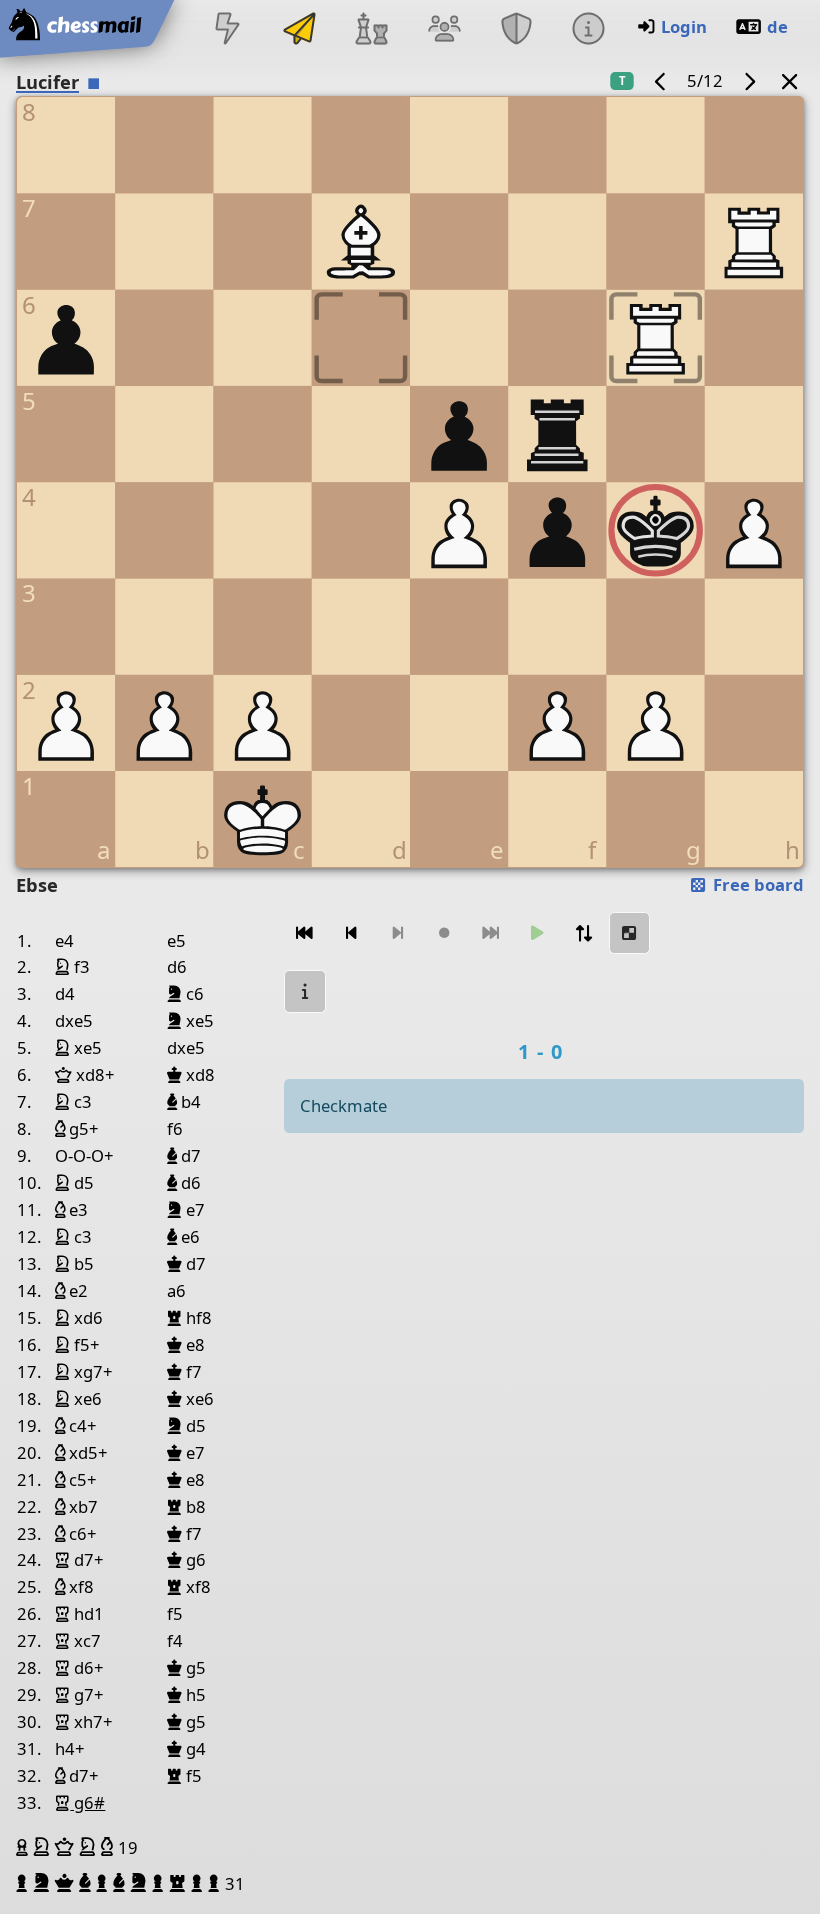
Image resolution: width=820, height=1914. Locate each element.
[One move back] (351, 933)
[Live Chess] (227, 30)
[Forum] (444, 30)
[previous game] (661, 80)
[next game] (749, 80)
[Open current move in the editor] (630, 933)
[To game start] (305, 933)
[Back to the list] (790, 80)
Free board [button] (756, 884)
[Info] (588, 30)
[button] (24, 1847)
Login (684, 26)
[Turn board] (583, 933)
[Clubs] (516, 30)
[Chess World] (372, 30)
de (777, 26)
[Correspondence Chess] (300, 30)
